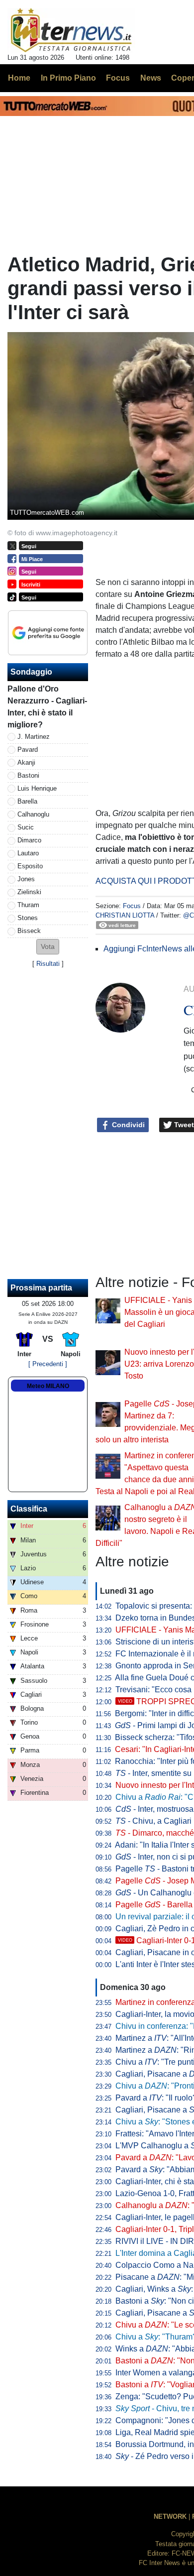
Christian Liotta (125, 915)
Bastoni (28, 775)
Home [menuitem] (19, 78)
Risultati (48, 964)
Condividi (127, 1125)
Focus (132, 906)
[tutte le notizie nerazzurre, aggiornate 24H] (71, 30)
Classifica (29, 1509)
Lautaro (28, 853)
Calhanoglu (33, 814)
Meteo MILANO (48, 1386)
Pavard (28, 750)
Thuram (28, 905)
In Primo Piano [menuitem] (68, 78)
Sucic (26, 827)
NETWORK (170, 2517)
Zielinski (29, 892)
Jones (26, 879)
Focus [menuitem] (118, 78)
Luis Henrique (37, 788)
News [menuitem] (151, 78)
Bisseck (29, 931)
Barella (27, 801)
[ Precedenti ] (48, 1364)
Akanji (26, 762)
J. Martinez (34, 737)
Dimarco (29, 840)
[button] (48, 947)
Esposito (30, 866)
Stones (28, 918)
